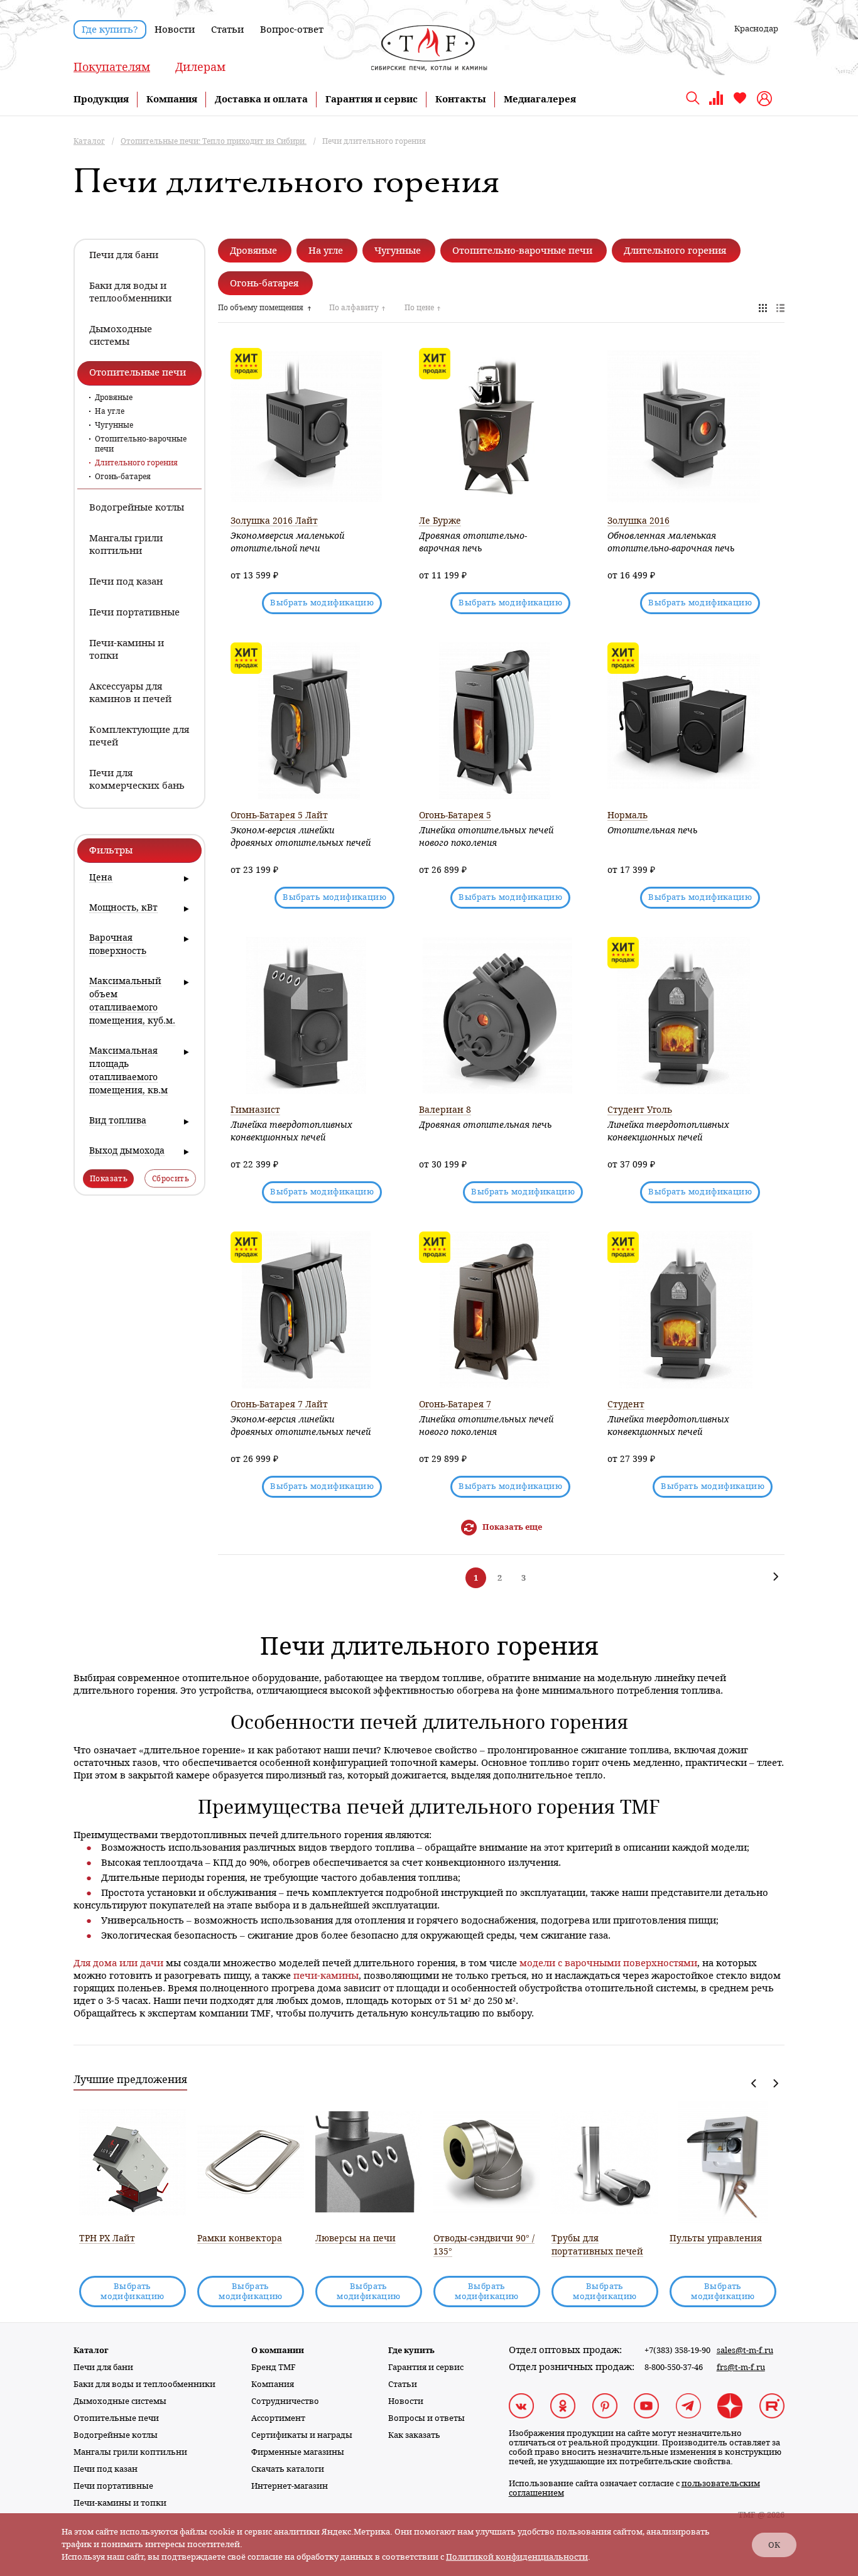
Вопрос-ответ (292, 30)
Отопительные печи (116, 2418)
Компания (172, 99)
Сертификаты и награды (302, 2435)
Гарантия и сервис (372, 99)
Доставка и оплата (261, 99)
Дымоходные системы (120, 2401)
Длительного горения (136, 463)
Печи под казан (106, 2469)
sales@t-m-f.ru (745, 2350)
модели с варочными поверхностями (608, 1963)
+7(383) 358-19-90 (677, 2350)
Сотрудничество (285, 2401)
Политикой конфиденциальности (517, 2557)
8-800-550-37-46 (674, 2367)
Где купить (411, 2350)
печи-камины (326, 1976)
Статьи (227, 30)
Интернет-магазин (290, 2486)
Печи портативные (113, 2486)
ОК (774, 2545)
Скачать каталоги (288, 2469)
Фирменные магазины (298, 2452)
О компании (278, 2350)
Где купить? (110, 30)
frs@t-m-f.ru (741, 2367)
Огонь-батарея (123, 477)
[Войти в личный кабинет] (766, 99)
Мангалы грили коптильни (130, 2452)
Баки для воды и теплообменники (144, 2384)
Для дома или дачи (118, 1963)
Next (775, 2083)
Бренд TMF (274, 2367)
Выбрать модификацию (322, 603)
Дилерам (200, 67)
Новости (175, 30)
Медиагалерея (540, 99)
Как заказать (414, 2435)
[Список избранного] (740, 103)
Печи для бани (103, 2367)
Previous (754, 2083)
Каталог (91, 2350)
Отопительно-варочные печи (141, 444)
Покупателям (112, 67)
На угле (110, 411)
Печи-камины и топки (120, 2503)
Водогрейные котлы (116, 2435)
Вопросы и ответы (426, 2418)
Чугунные (114, 425)
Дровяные (114, 398)
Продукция (101, 99)
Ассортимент (278, 2418)
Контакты (461, 99)
